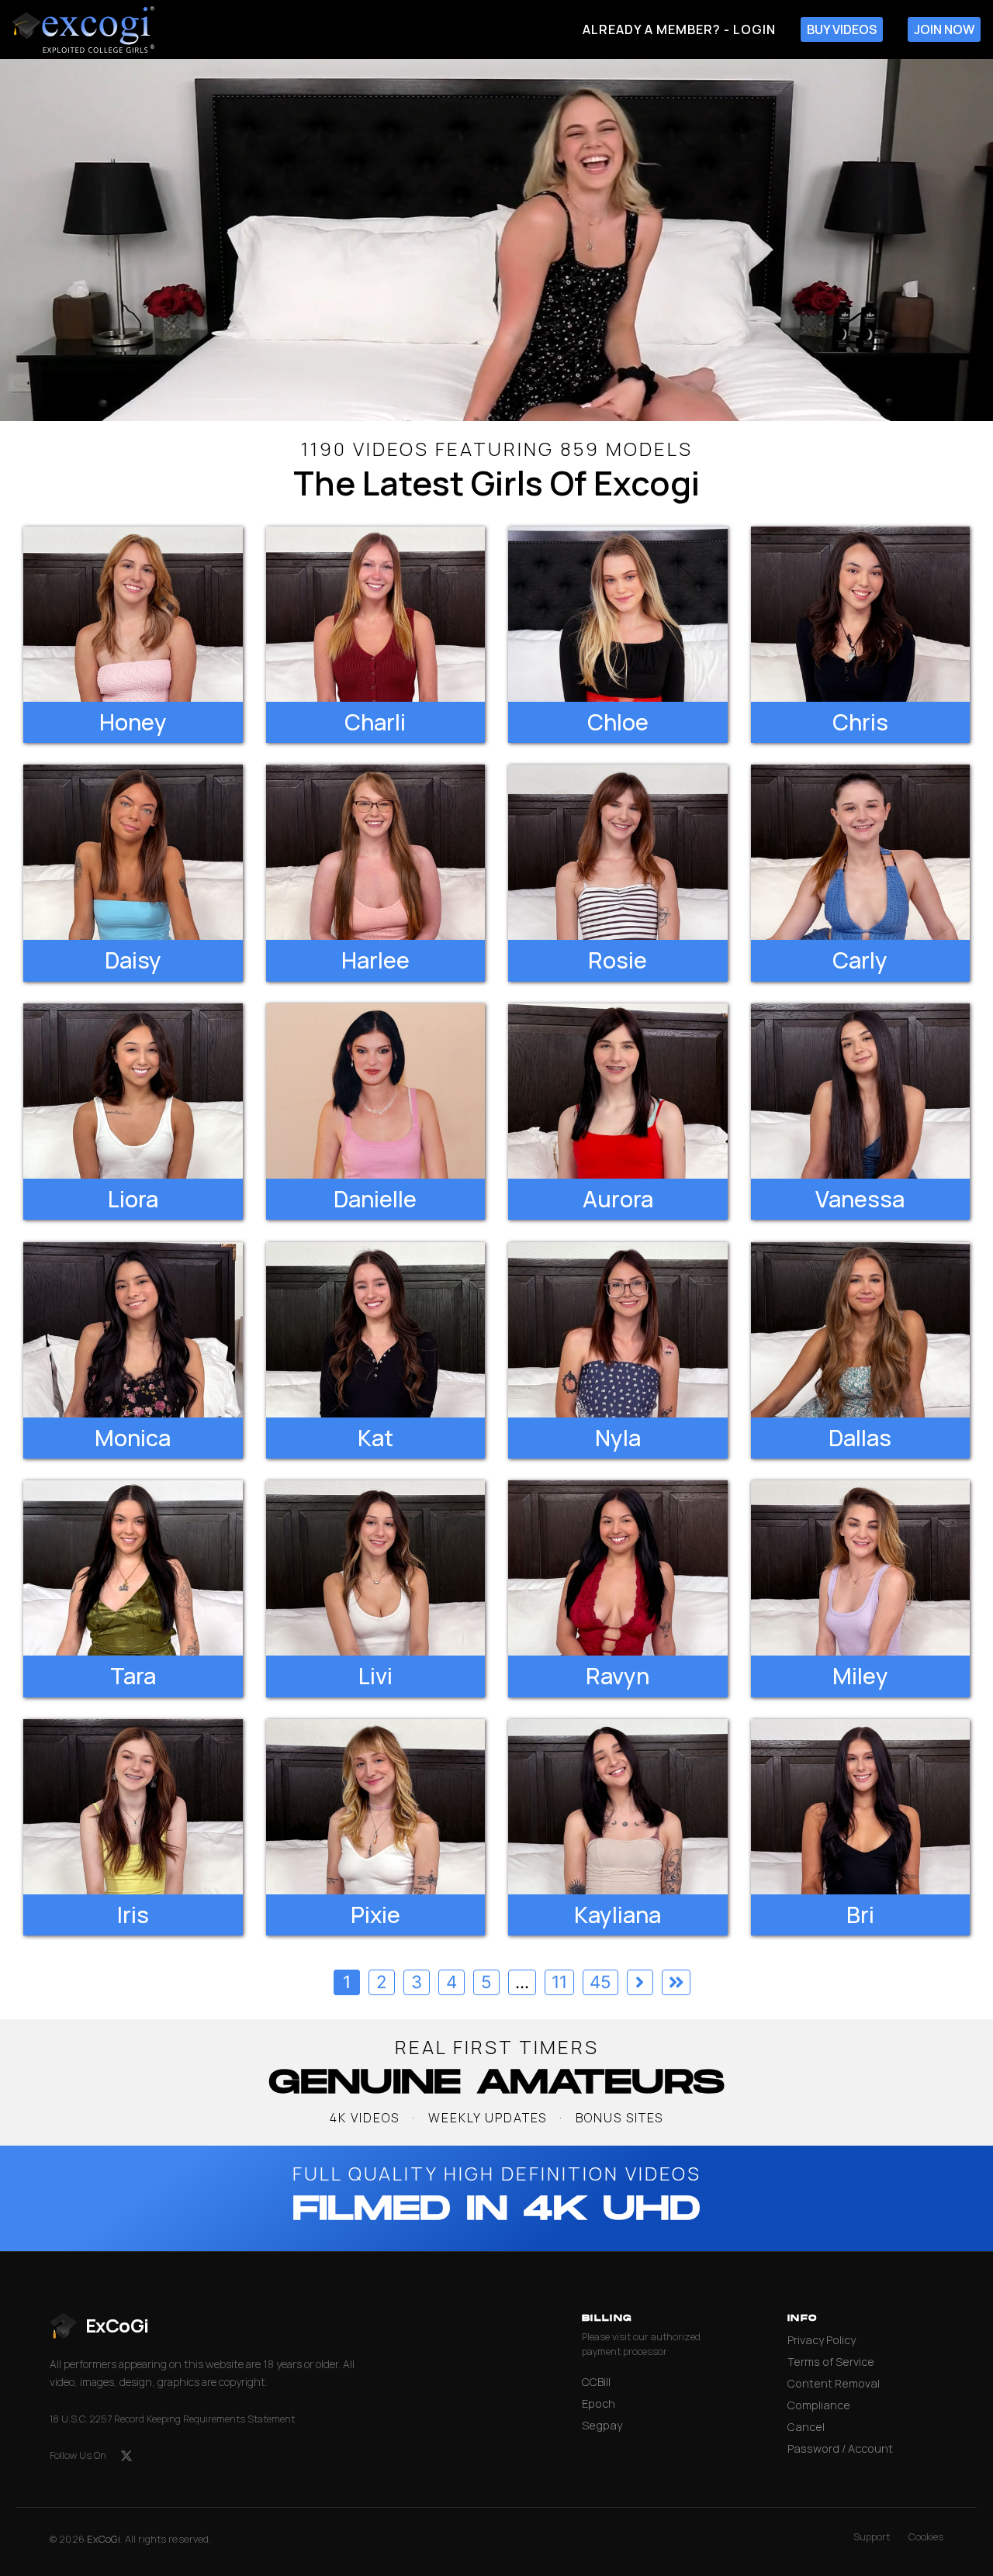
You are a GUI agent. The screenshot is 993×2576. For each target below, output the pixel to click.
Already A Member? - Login (679, 29)
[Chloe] (618, 614)
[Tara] (133, 1568)
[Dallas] (861, 1330)
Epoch (599, 2403)
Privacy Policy (822, 2340)
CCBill (596, 2382)
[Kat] (376, 1330)
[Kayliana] (618, 1807)
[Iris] (133, 1807)
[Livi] (376, 1568)
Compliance (819, 2405)
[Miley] (861, 1568)
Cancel (806, 2427)
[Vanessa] (861, 1091)
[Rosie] (618, 852)
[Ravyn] (618, 1568)
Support (872, 2537)
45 (600, 1982)
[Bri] (861, 1807)
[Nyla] (618, 1330)
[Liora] (133, 1091)
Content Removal (834, 2383)
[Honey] (133, 614)
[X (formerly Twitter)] (126, 2456)
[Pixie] (376, 1807)
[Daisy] (133, 852)
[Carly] (861, 852)
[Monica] (133, 1330)
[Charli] (376, 614)
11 (559, 1982)
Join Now (944, 29)
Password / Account (840, 2448)
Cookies (926, 2537)
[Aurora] (618, 1091)
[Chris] (861, 614)
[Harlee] (376, 852)
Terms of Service (831, 2362)
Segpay (602, 2425)
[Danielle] (376, 1091)
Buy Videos (842, 29)
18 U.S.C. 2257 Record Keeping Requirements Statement (172, 2419)
